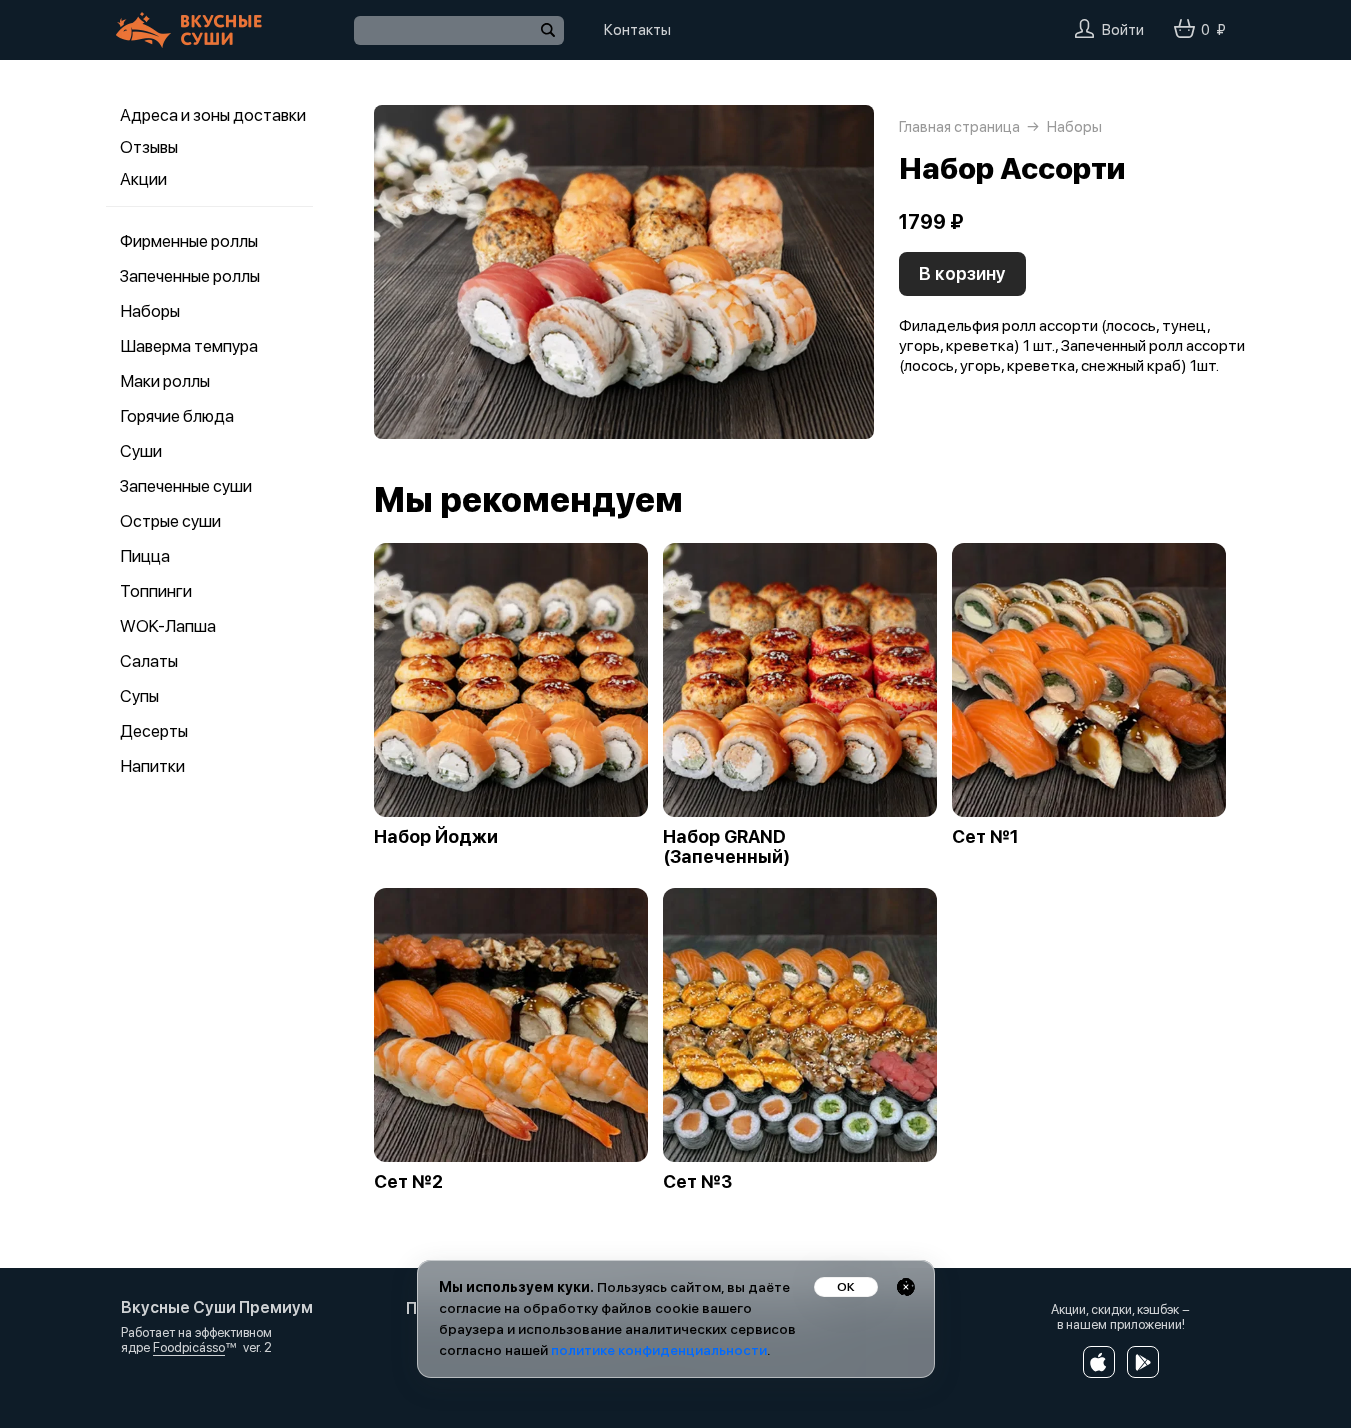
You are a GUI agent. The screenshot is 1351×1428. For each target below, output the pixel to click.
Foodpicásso (189, 1347)
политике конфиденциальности (659, 1350)
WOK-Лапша (168, 626)
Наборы (150, 311)
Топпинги (156, 591)
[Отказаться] (906, 1287)
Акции (143, 179)
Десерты (154, 731)
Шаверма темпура (189, 346)
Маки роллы (165, 381)
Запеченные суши (186, 486)
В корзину (962, 273)
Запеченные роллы (190, 276)
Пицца (145, 556)
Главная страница (959, 127)
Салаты (149, 661)
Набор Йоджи (436, 837)
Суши (141, 451)
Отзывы (149, 147)
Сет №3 (697, 1182)
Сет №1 (985, 837)
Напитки (152, 766)
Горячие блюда (177, 416)
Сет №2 (408, 1182)
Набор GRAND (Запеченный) (726, 847)
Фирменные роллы (189, 241)
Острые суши (170, 521)
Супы (139, 696)
